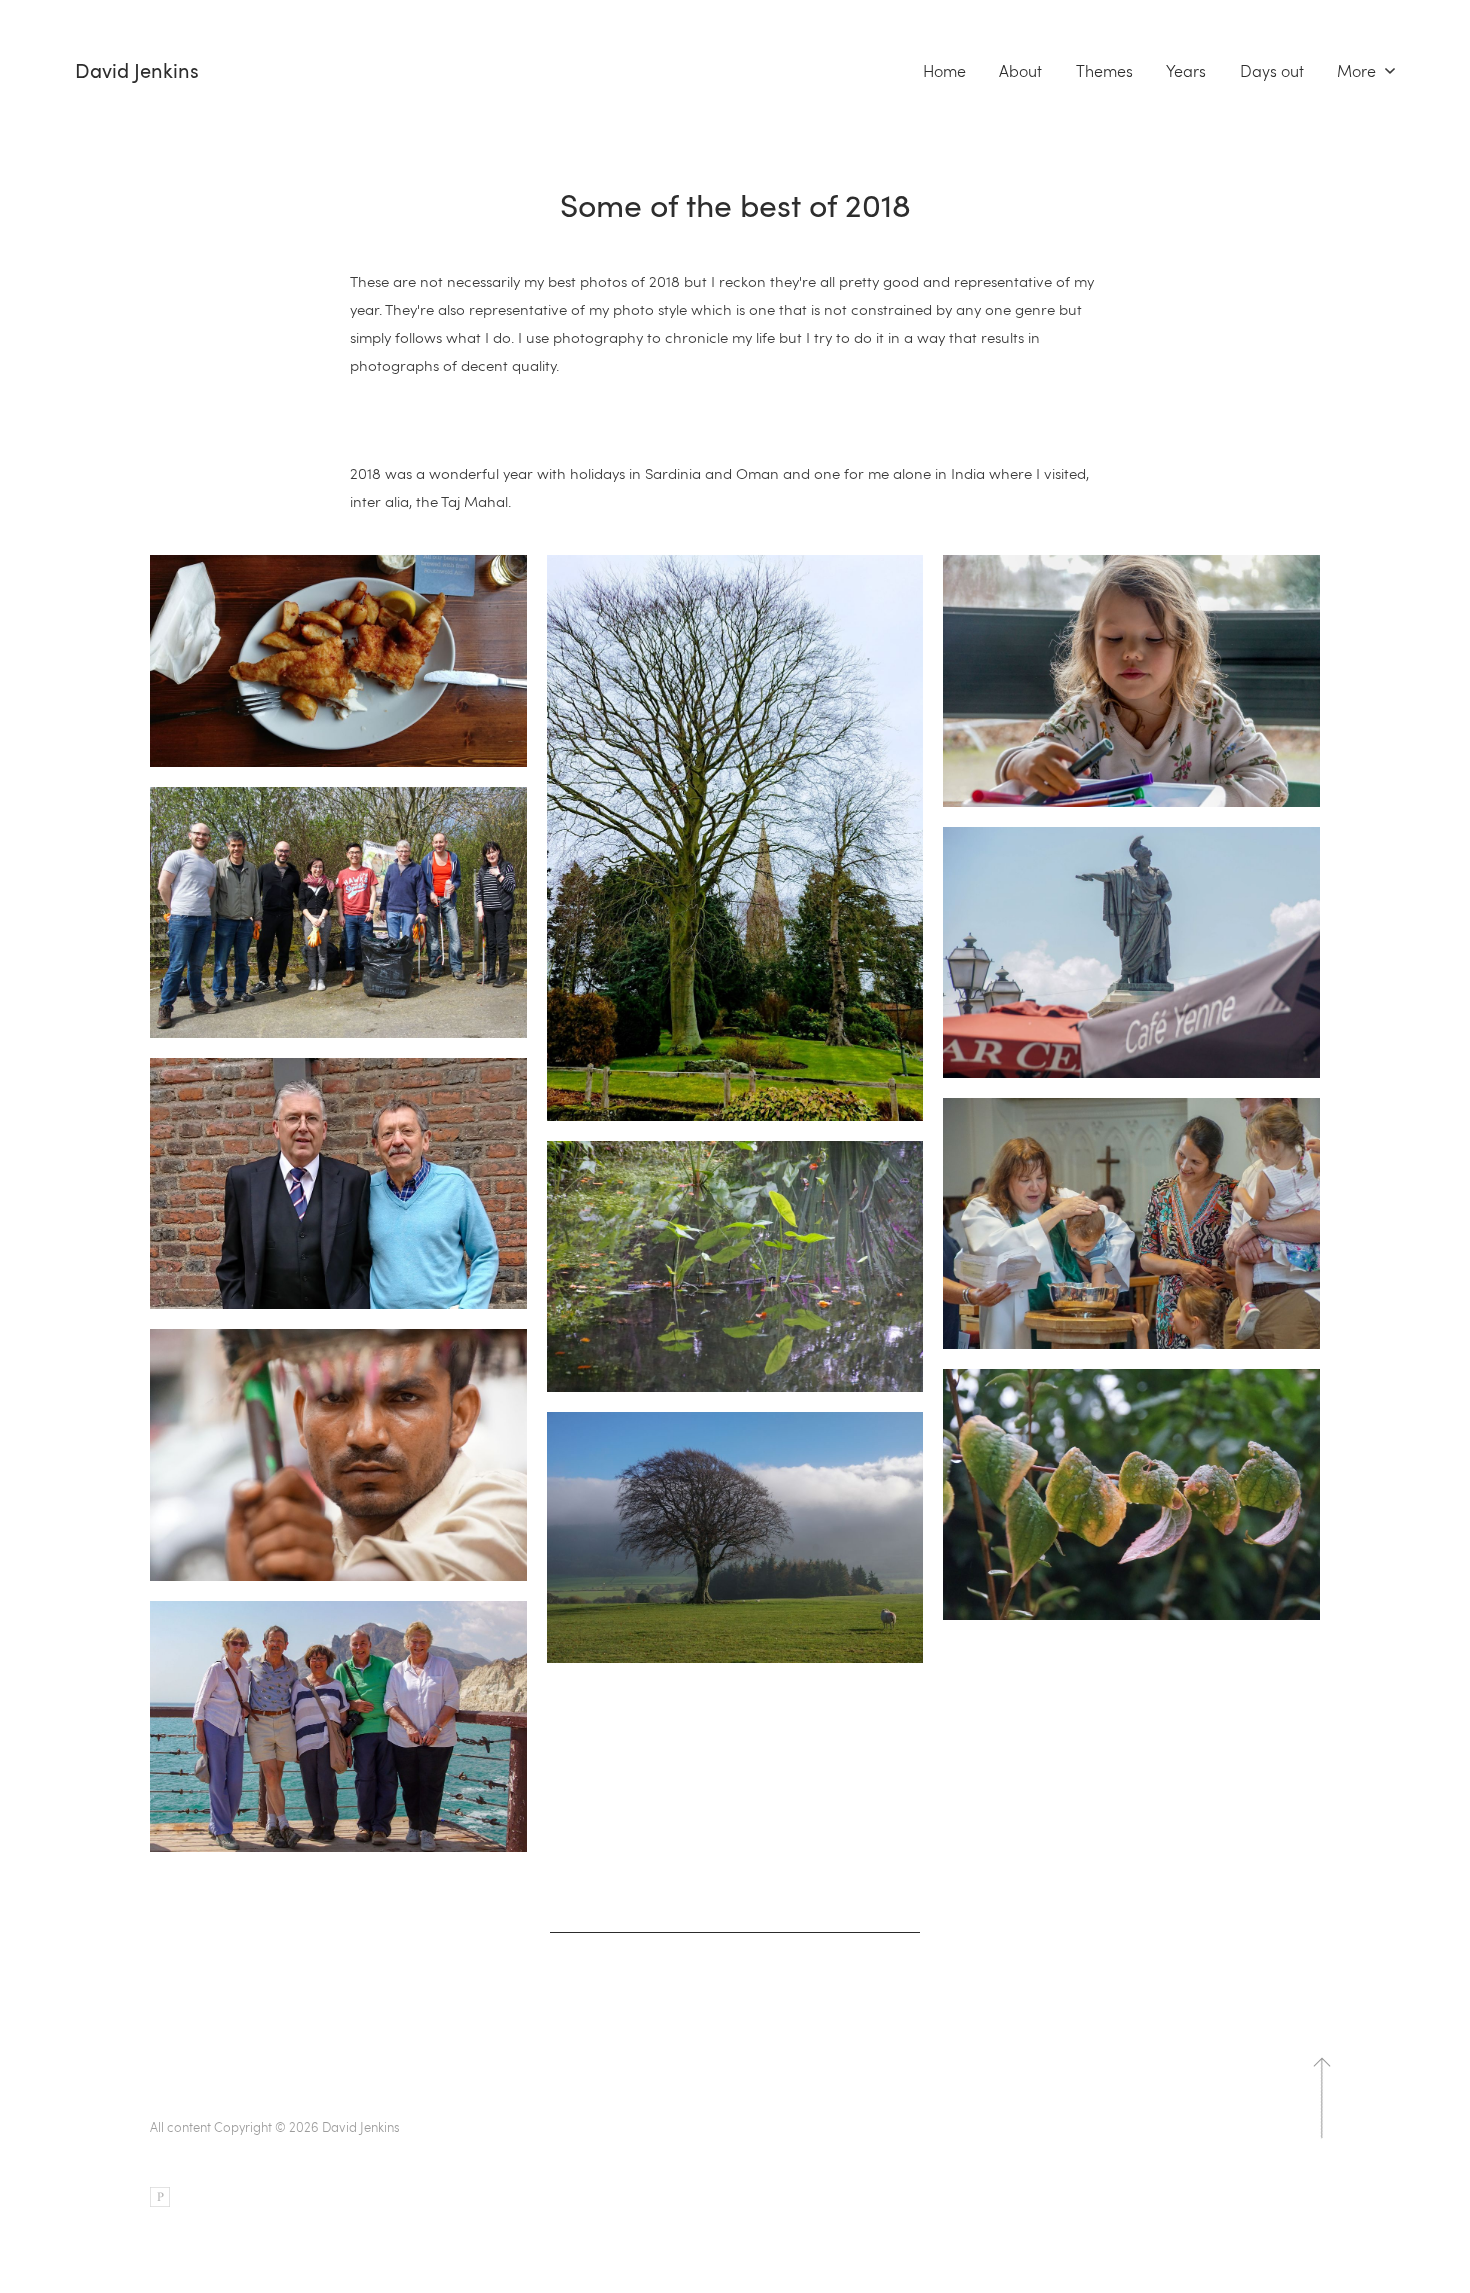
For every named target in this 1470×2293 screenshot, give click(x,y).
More (1358, 71)
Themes (1104, 71)
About (1020, 71)
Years (1186, 71)
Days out (1272, 71)
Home (944, 71)
